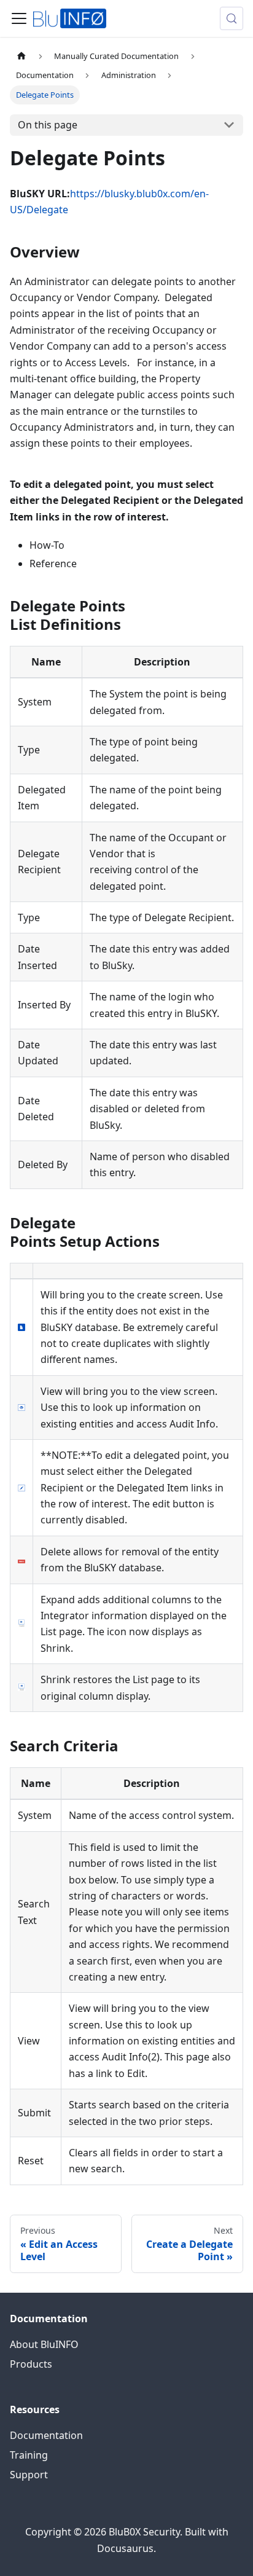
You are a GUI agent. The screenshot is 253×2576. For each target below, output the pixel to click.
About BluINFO (44, 2344)
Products (31, 2364)
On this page (48, 125)
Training (29, 2455)
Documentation (46, 2435)
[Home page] (21, 56)
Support (29, 2475)
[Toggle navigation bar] (19, 18)
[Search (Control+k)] (232, 18)
